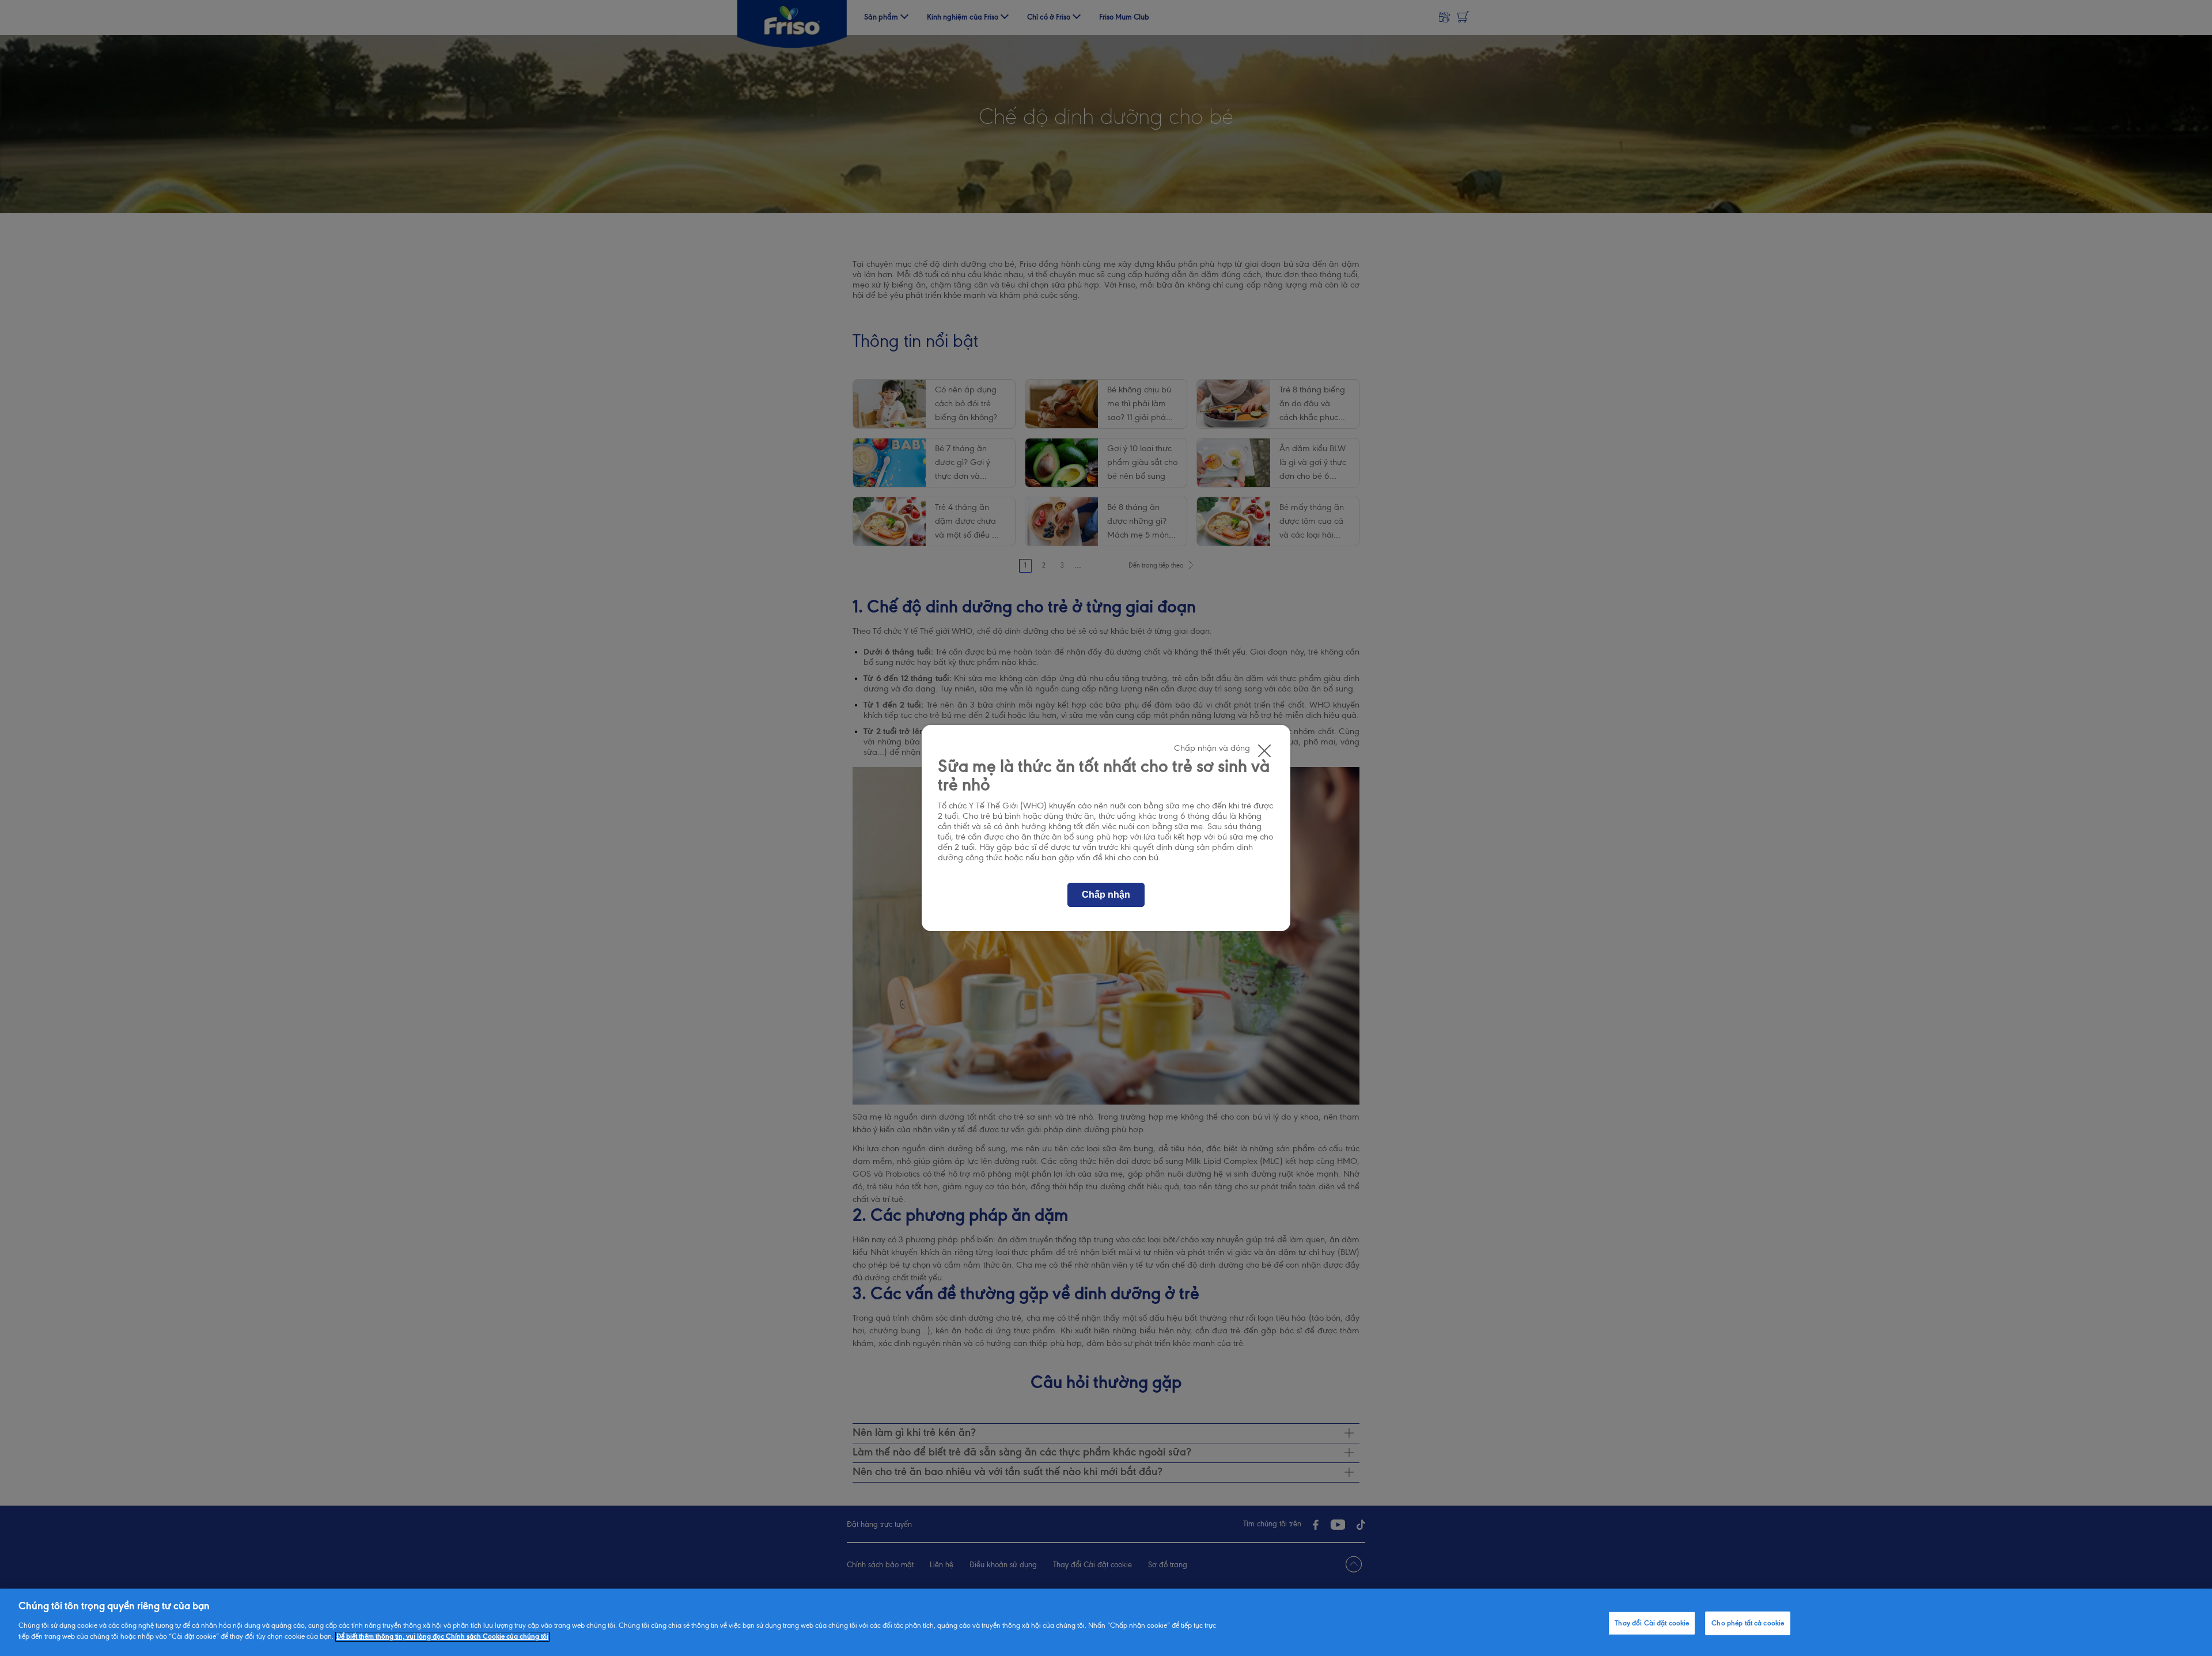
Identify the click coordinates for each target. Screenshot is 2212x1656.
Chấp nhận (1106, 895)
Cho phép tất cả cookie (1748, 1623)
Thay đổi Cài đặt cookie (1652, 1623)
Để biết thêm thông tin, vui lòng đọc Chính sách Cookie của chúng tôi (442, 1637)
